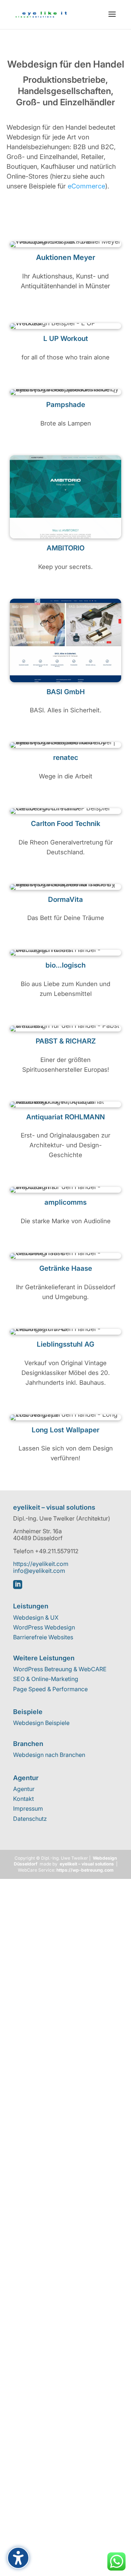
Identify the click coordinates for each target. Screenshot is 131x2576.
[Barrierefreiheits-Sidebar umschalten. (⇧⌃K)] (18, 2558)
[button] (112, 15)
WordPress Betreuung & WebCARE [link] (60, 1669)
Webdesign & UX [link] (36, 1617)
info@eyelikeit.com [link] (39, 1571)
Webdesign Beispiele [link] (41, 1723)
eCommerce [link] (86, 186)
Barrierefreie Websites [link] (43, 1637)
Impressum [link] (28, 1809)
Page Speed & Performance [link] (50, 1689)
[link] (41, 14)
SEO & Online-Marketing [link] (46, 1679)
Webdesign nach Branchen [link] (49, 1755)
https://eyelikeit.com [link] (41, 1564)
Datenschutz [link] (30, 1819)
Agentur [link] (24, 1789)
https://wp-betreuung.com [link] (85, 1870)
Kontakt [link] (23, 1799)
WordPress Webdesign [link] (44, 1627)
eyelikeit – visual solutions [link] (87, 1864)
